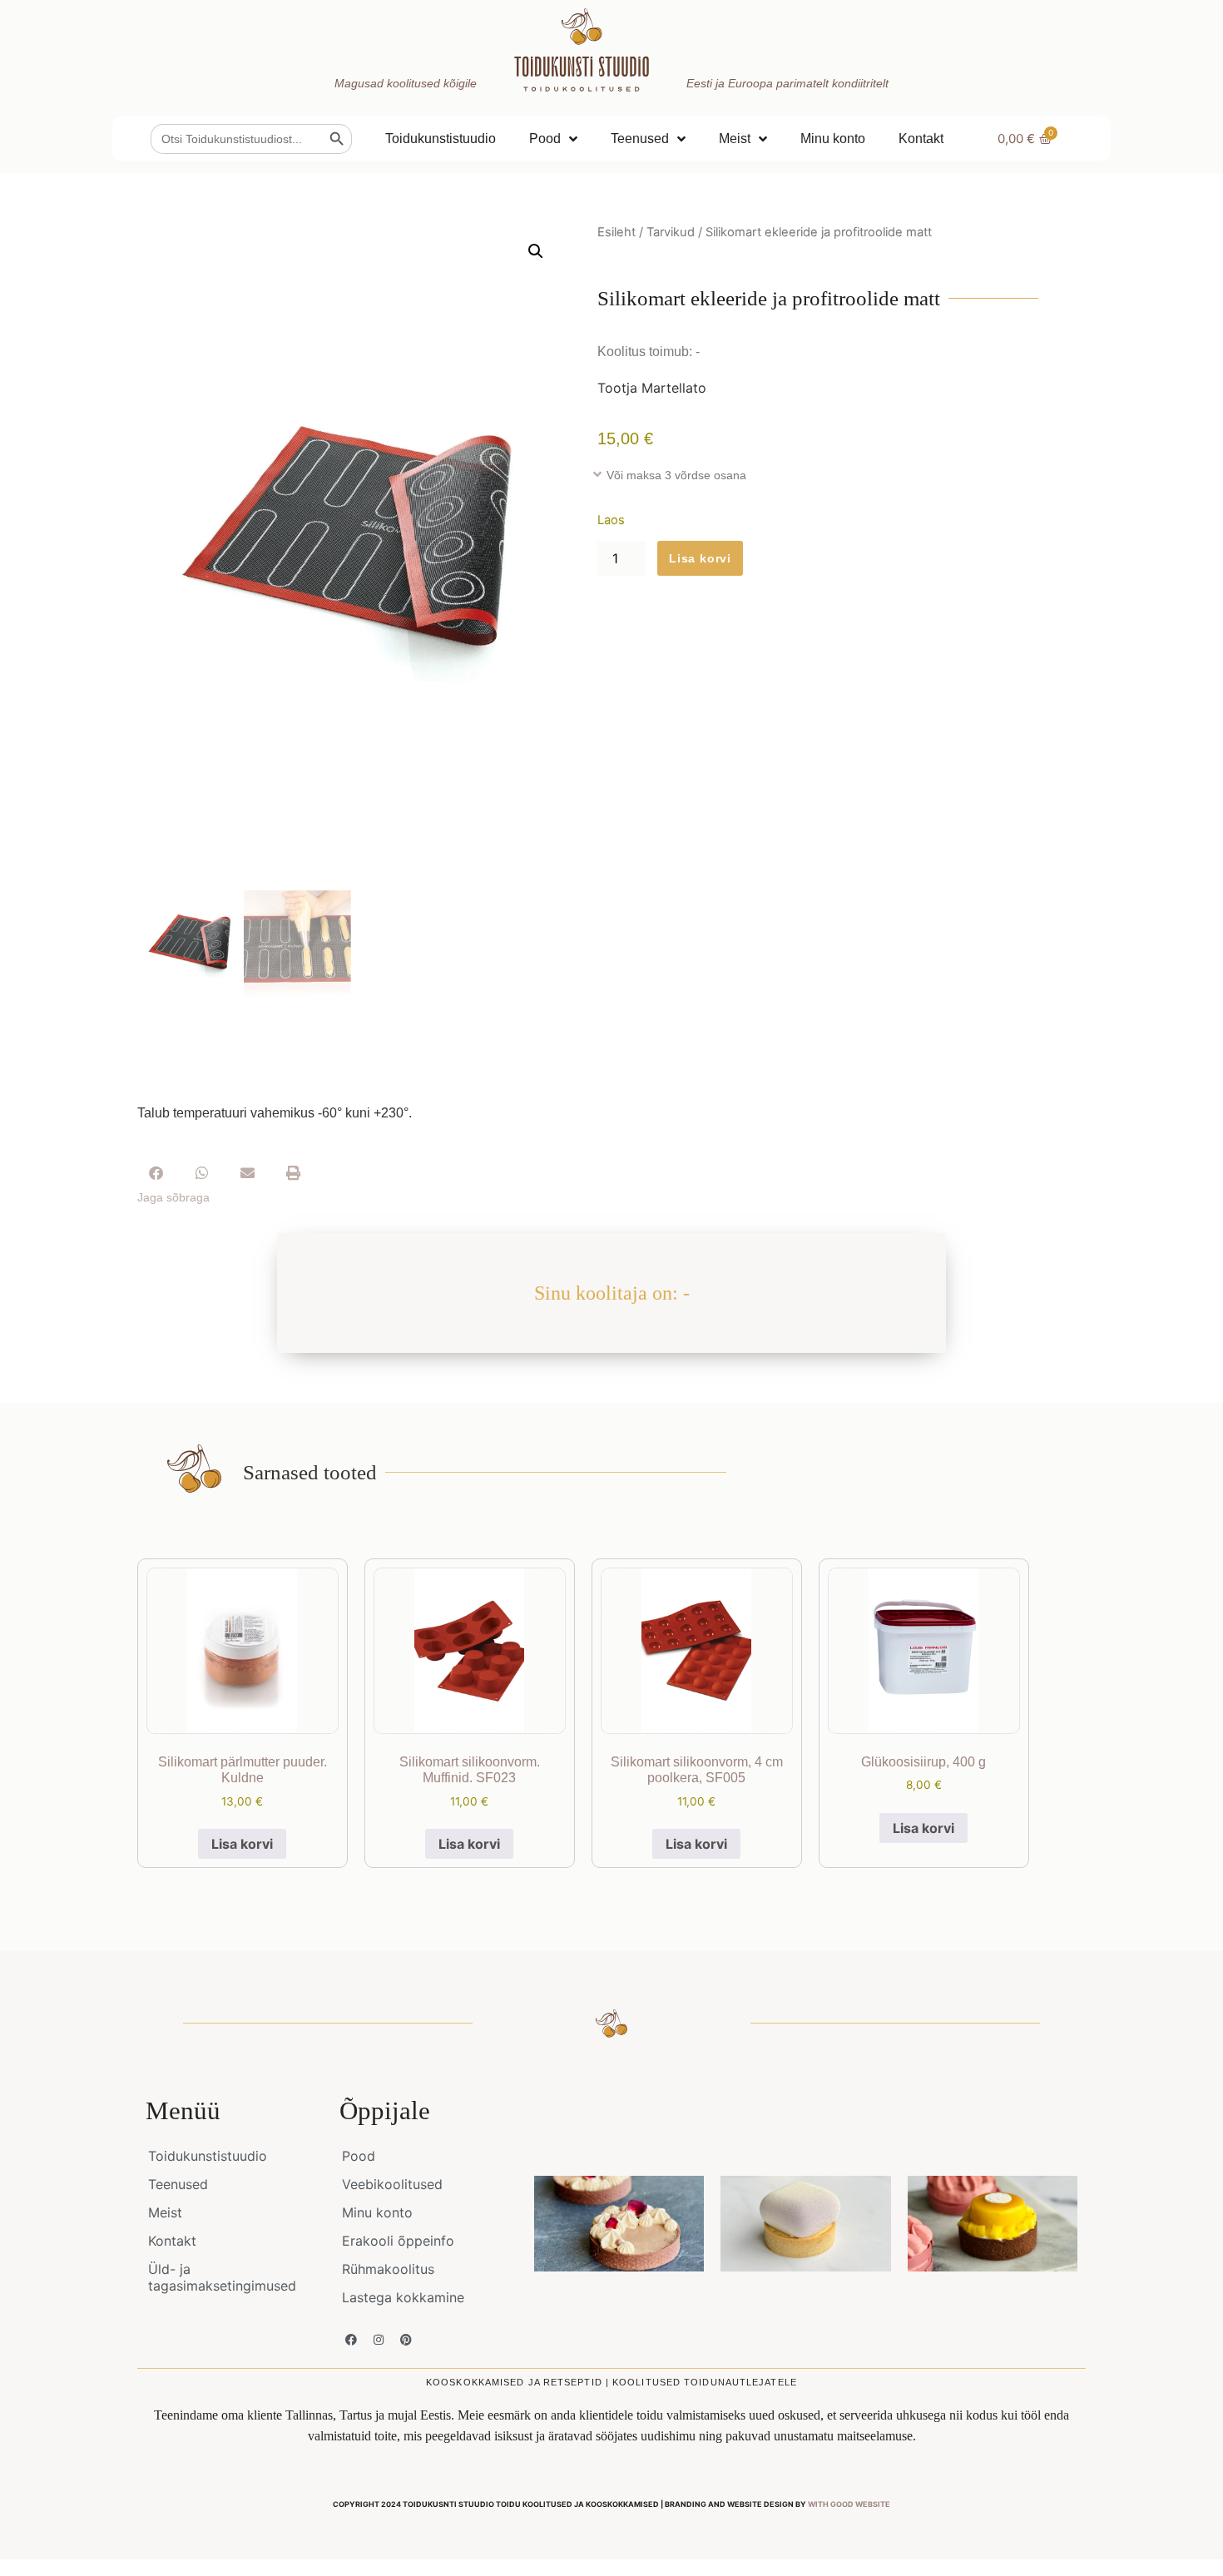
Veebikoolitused (392, 2184)
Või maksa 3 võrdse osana (676, 475)
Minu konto (833, 139)
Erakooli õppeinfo (398, 2241)
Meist (735, 139)
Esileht (616, 232)
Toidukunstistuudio (441, 139)
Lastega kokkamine (403, 2297)
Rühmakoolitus (388, 2269)
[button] (536, 251)
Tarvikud (671, 232)
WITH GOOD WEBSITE (849, 2504)
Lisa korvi (700, 558)
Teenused (640, 139)
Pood (545, 139)
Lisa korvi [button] (242, 1844)
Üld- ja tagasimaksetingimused (222, 2277)
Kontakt (921, 139)
